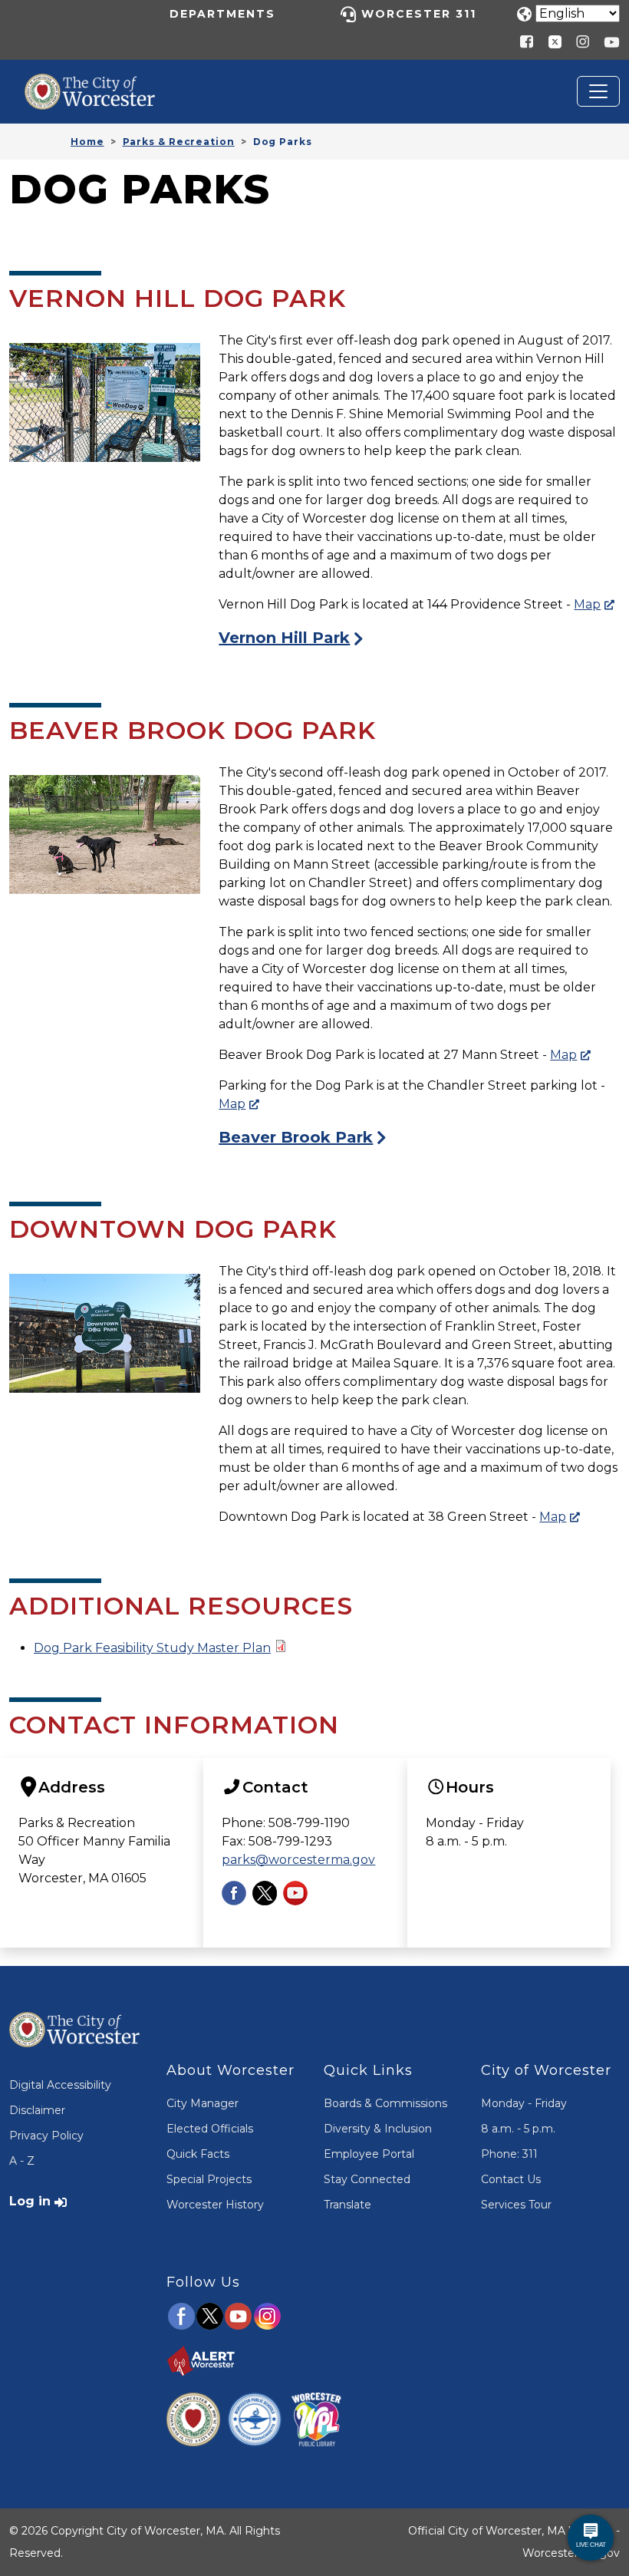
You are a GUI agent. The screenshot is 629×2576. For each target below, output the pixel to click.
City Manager (203, 2103)
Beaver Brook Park (296, 1137)
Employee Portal (369, 2154)
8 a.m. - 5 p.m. (518, 2129)
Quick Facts (198, 2154)
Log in (30, 2201)
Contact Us (511, 2179)
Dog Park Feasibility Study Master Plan (152, 1648)
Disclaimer (37, 2110)
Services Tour (516, 2205)
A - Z (22, 2161)
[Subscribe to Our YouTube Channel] (295, 1892)
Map (587, 604)
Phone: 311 (509, 2154)
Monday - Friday (524, 2103)
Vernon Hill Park (284, 638)
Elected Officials (210, 2129)
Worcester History (215, 2205)
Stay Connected (367, 2179)
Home (87, 142)
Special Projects (209, 2179)
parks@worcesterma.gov (298, 1860)
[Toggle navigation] (598, 91)
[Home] (101, 85)
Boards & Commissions (385, 2103)
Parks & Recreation (179, 142)
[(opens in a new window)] (549, 41)
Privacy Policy (46, 2136)
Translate (347, 2205)
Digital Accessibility (60, 2085)
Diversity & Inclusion (378, 2129)
